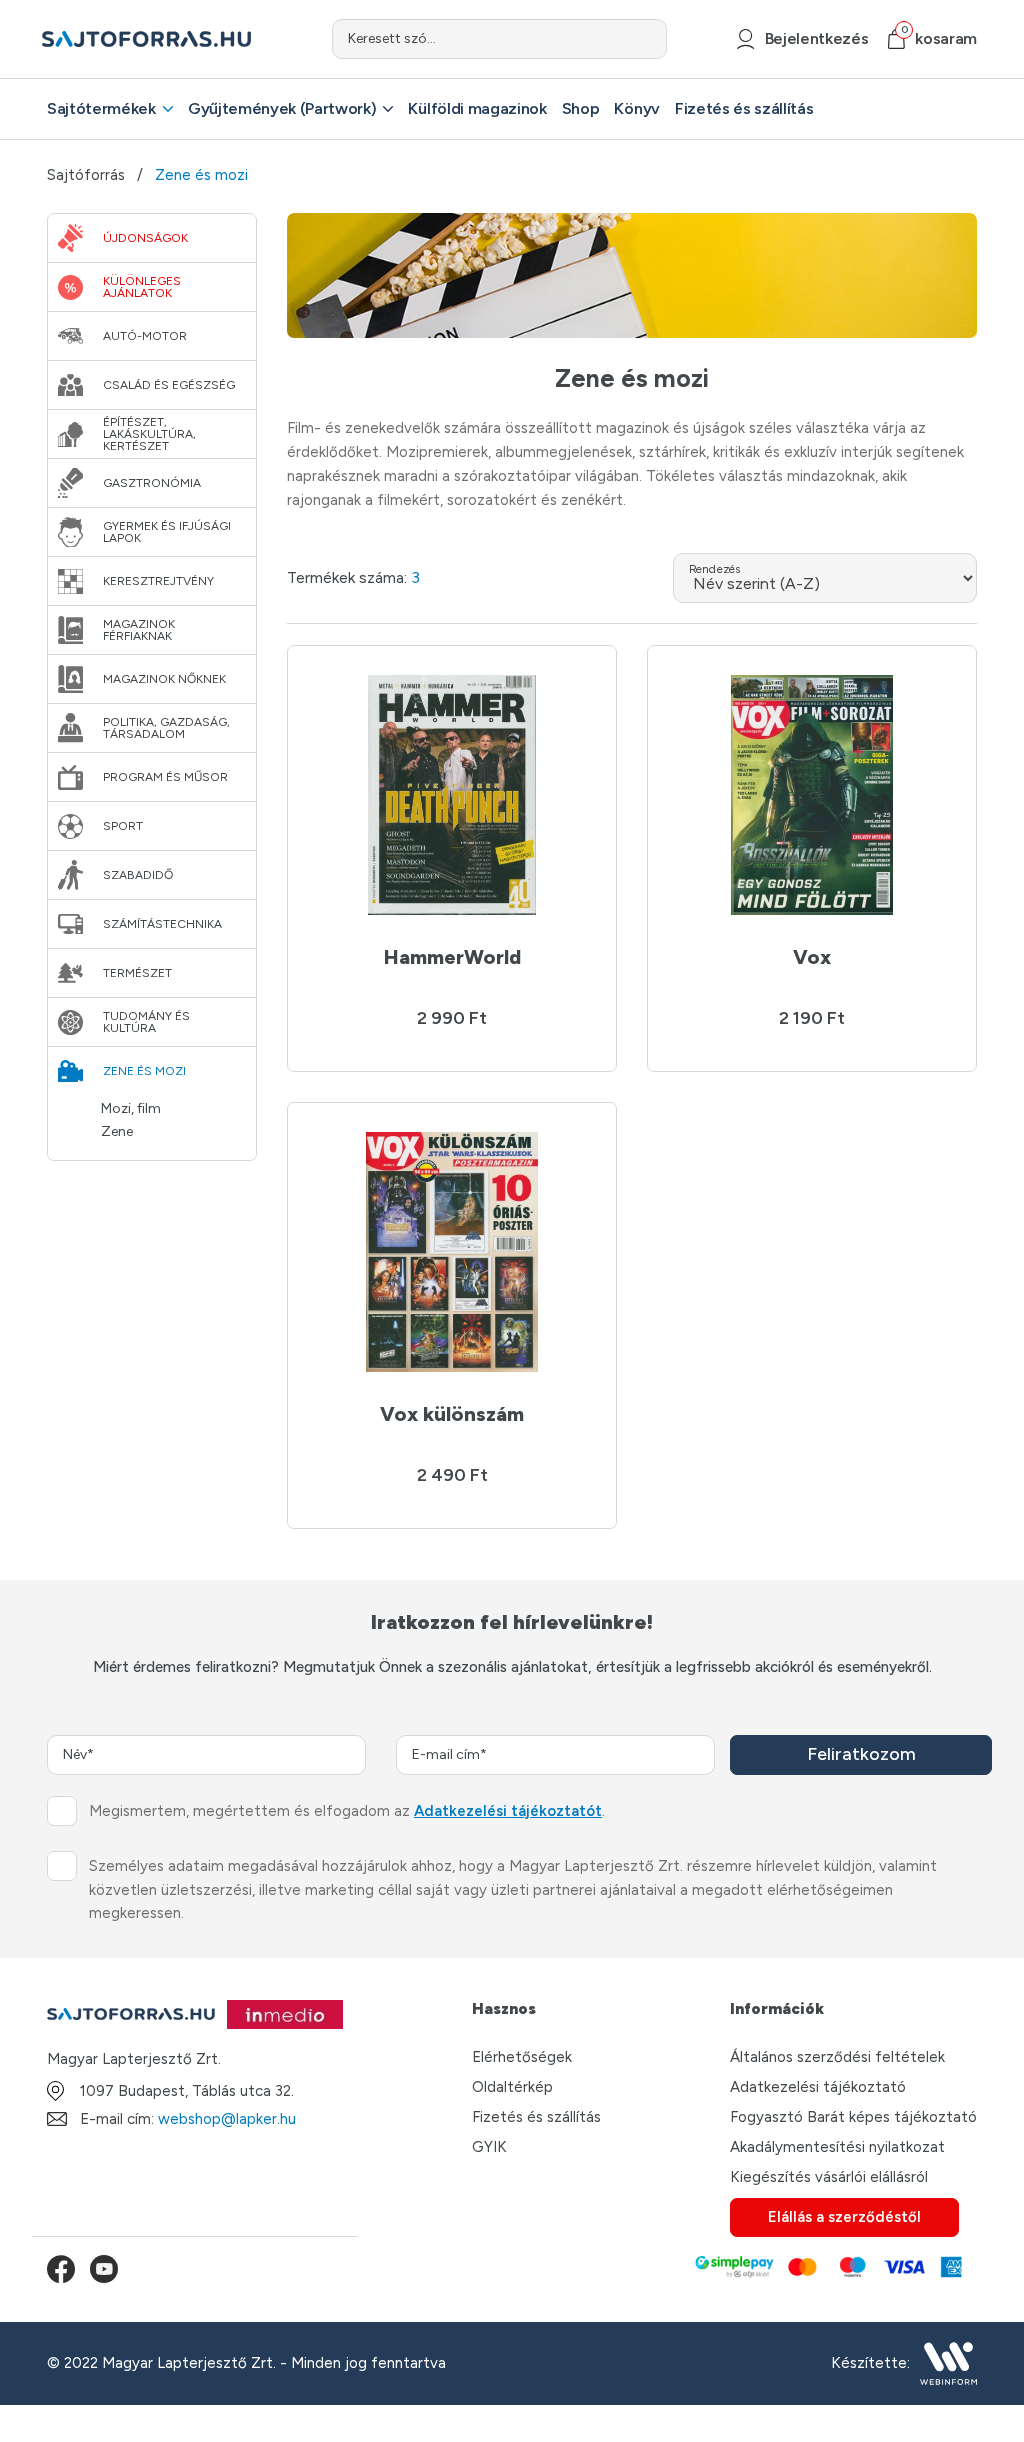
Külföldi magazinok (477, 108)
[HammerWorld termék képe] (452, 795)
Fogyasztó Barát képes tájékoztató (853, 2117)
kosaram (939, 38)
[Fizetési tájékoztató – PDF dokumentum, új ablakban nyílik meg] (827, 2269)
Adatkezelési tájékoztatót (508, 1811)
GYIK (489, 2147)
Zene (117, 1131)
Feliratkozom (861, 1754)
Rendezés (714, 569)
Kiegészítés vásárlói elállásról (829, 2177)
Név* (78, 1754)
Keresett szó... (392, 38)
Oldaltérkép (512, 2087)
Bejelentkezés (816, 38)
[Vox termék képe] (812, 795)
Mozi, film (131, 1108)
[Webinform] (948, 2363)
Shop (581, 108)
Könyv (636, 108)
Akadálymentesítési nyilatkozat (837, 2147)
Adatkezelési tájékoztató (818, 2087)
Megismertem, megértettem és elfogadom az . (347, 1811)
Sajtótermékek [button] (101, 108)
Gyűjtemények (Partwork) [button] (282, 108)
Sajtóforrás (86, 175)
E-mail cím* (449, 1754)
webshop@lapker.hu (227, 2119)
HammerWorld (452, 957)
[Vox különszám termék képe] (452, 1252)
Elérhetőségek (522, 2057)
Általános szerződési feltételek (837, 2057)
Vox (812, 957)
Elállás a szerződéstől (844, 2217)
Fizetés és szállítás (744, 108)
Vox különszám (452, 1414)
